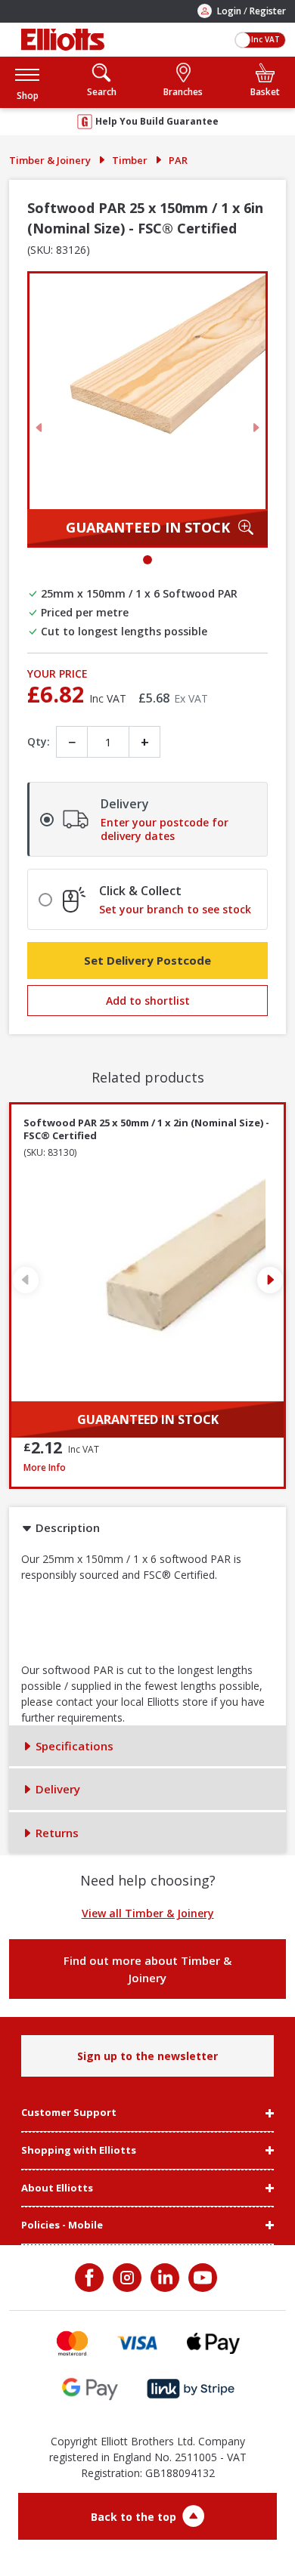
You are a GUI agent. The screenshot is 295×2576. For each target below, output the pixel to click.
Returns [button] (56, 1833)
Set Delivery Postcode (147, 960)
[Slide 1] (147, 560)
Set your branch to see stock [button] (175, 910)
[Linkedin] (163, 2278)
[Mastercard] (72, 2343)
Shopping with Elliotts (79, 2151)
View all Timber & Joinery (148, 1913)
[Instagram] (126, 2278)
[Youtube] (201, 2278)
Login (229, 11)
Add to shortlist (148, 1001)
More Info (147, 1467)
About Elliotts (57, 2188)
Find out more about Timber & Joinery (147, 1969)
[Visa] (138, 2343)
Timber (130, 160)
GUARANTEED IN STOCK (148, 527)
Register (268, 11)
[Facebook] (91, 2278)
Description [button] (66, 1527)
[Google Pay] (90, 2389)
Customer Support (69, 2113)
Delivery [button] (56, 1789)
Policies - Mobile (62, 2225)
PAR (178, 160)
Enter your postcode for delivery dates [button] (165, 829)
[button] (27, 82)
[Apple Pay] (213, 2343)
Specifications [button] (73, 1746)
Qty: (39, 741)
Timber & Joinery (50, 160)
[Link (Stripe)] (190, 2389)
